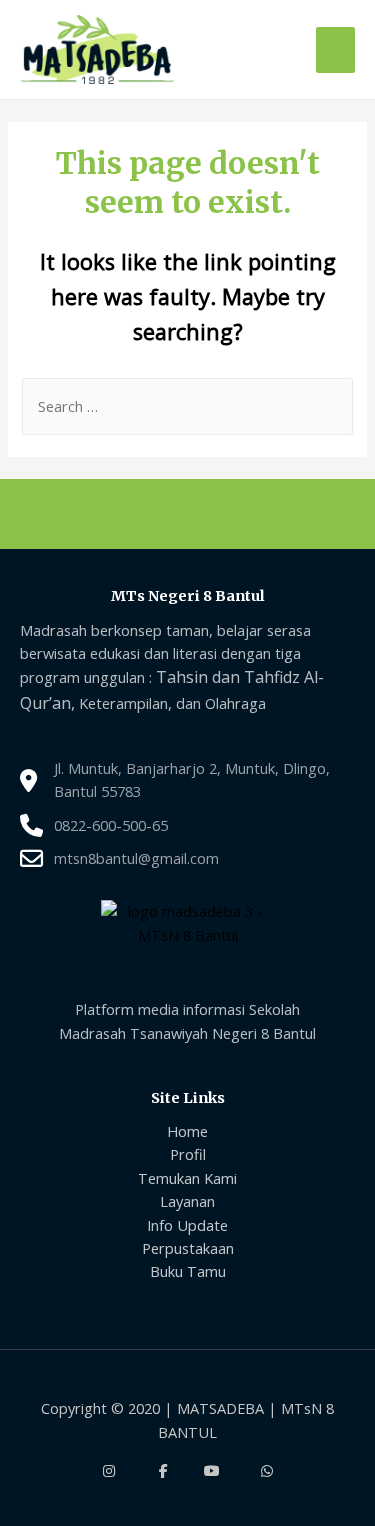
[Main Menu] (335, 50)
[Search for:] (187, 406)
